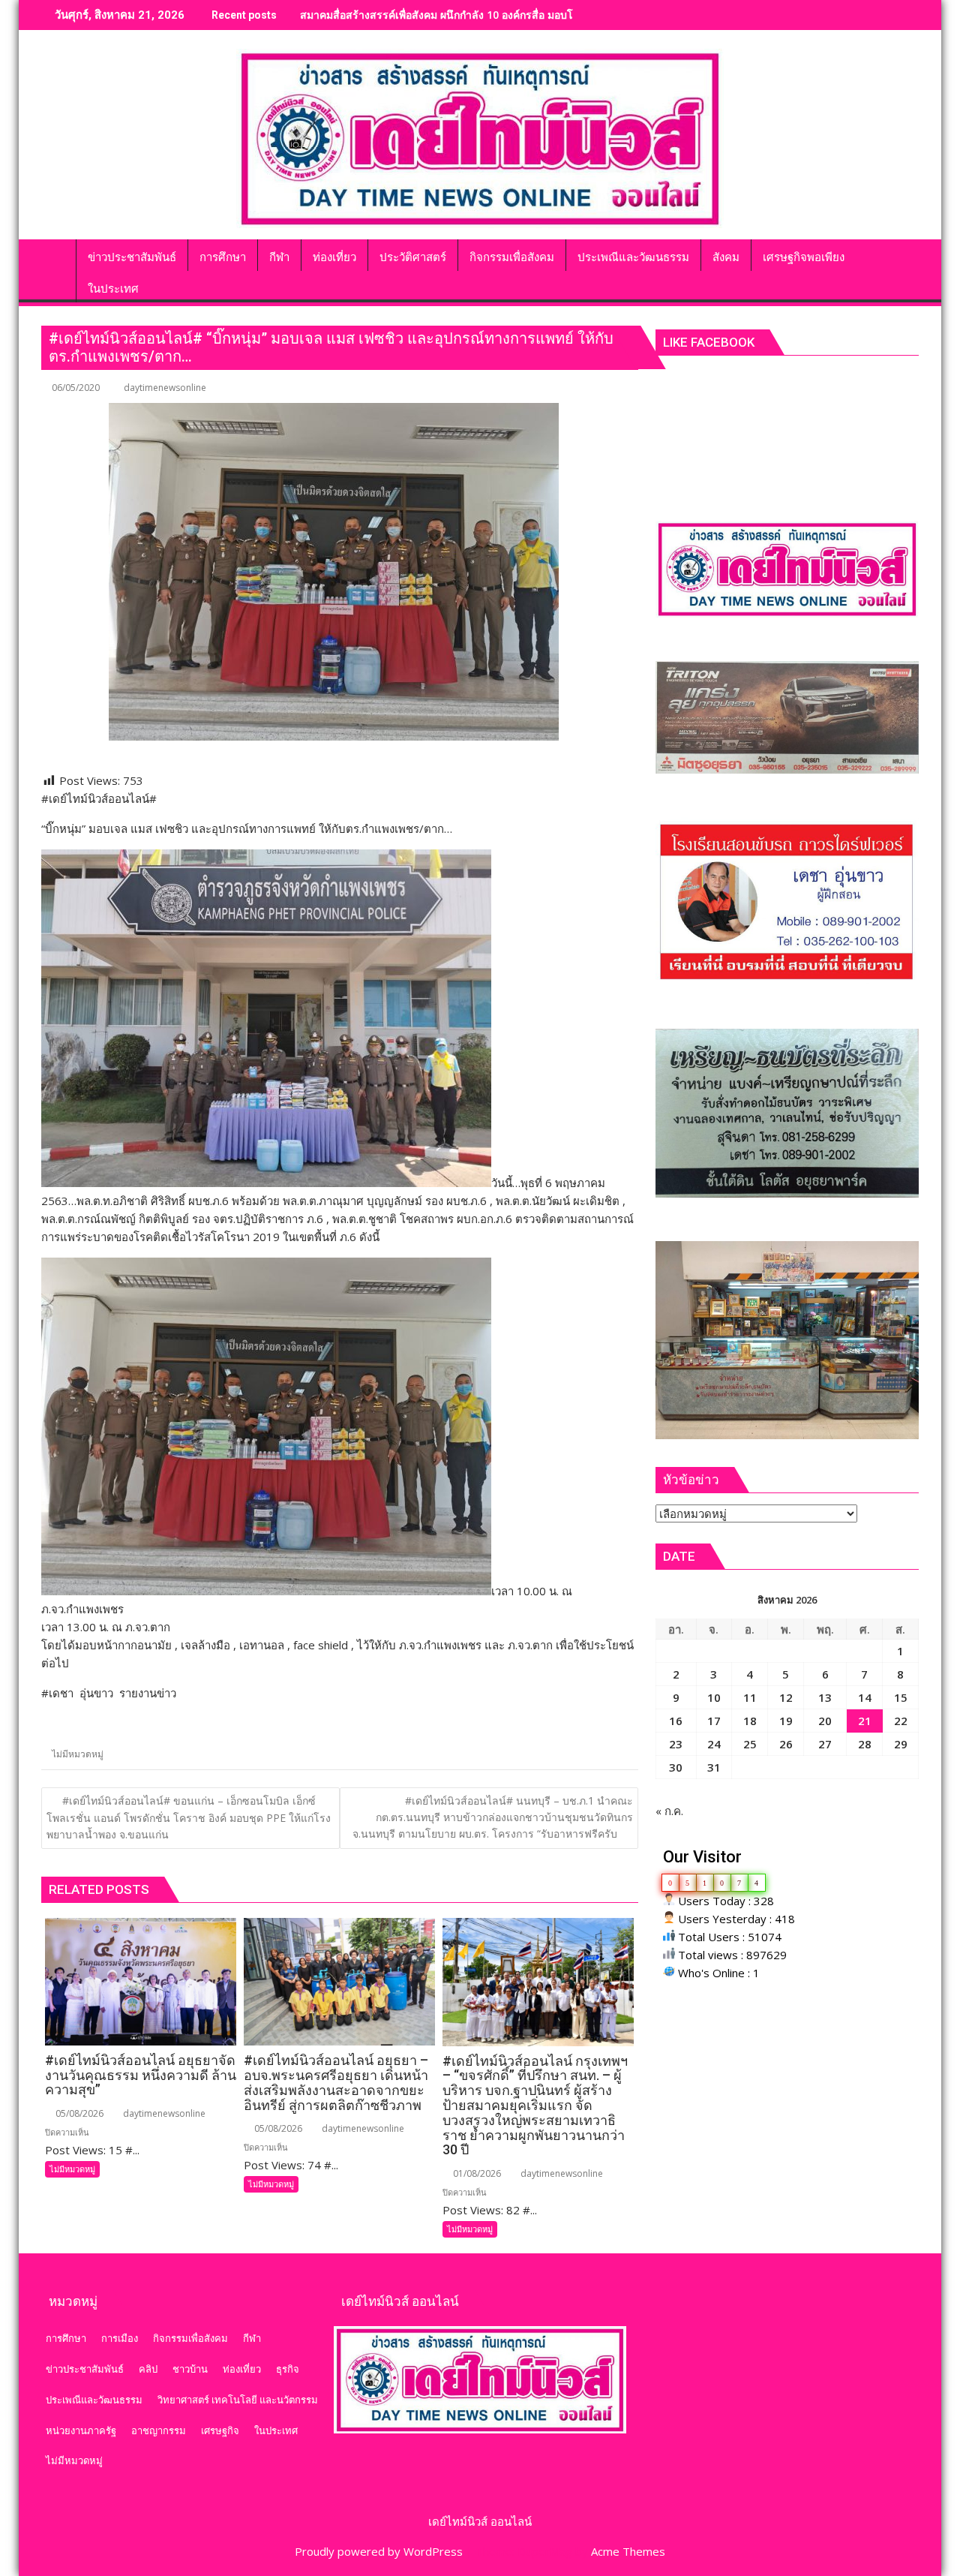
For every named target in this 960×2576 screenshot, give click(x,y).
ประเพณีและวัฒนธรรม (94, 2400)
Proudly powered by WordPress (379, 2551)
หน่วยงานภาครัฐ (81, 2430)
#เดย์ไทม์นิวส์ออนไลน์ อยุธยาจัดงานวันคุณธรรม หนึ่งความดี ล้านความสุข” (472, 15)
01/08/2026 (476, 2173)
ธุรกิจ (288, 2369)
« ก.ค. (669, 1811)
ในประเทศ (276, 2430)
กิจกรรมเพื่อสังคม (190, 2338)
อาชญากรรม (159, 2430)
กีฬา (252, 2338)
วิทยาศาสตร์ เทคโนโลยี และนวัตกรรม (238, 2400)
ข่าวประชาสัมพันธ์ (85, 2369)
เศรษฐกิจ (220, 2430)
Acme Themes (628, 2551)
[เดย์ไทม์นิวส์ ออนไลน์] (56, 254)
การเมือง (120, 2338)
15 (901, 1697)
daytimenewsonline (165, 388)
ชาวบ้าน (190, 2369)
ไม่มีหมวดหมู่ (78, 1754)
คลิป (148, 2369)
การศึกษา (66, 2338)
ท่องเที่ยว (242, 2369)
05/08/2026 (78, 2113)
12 (786, 1697)
